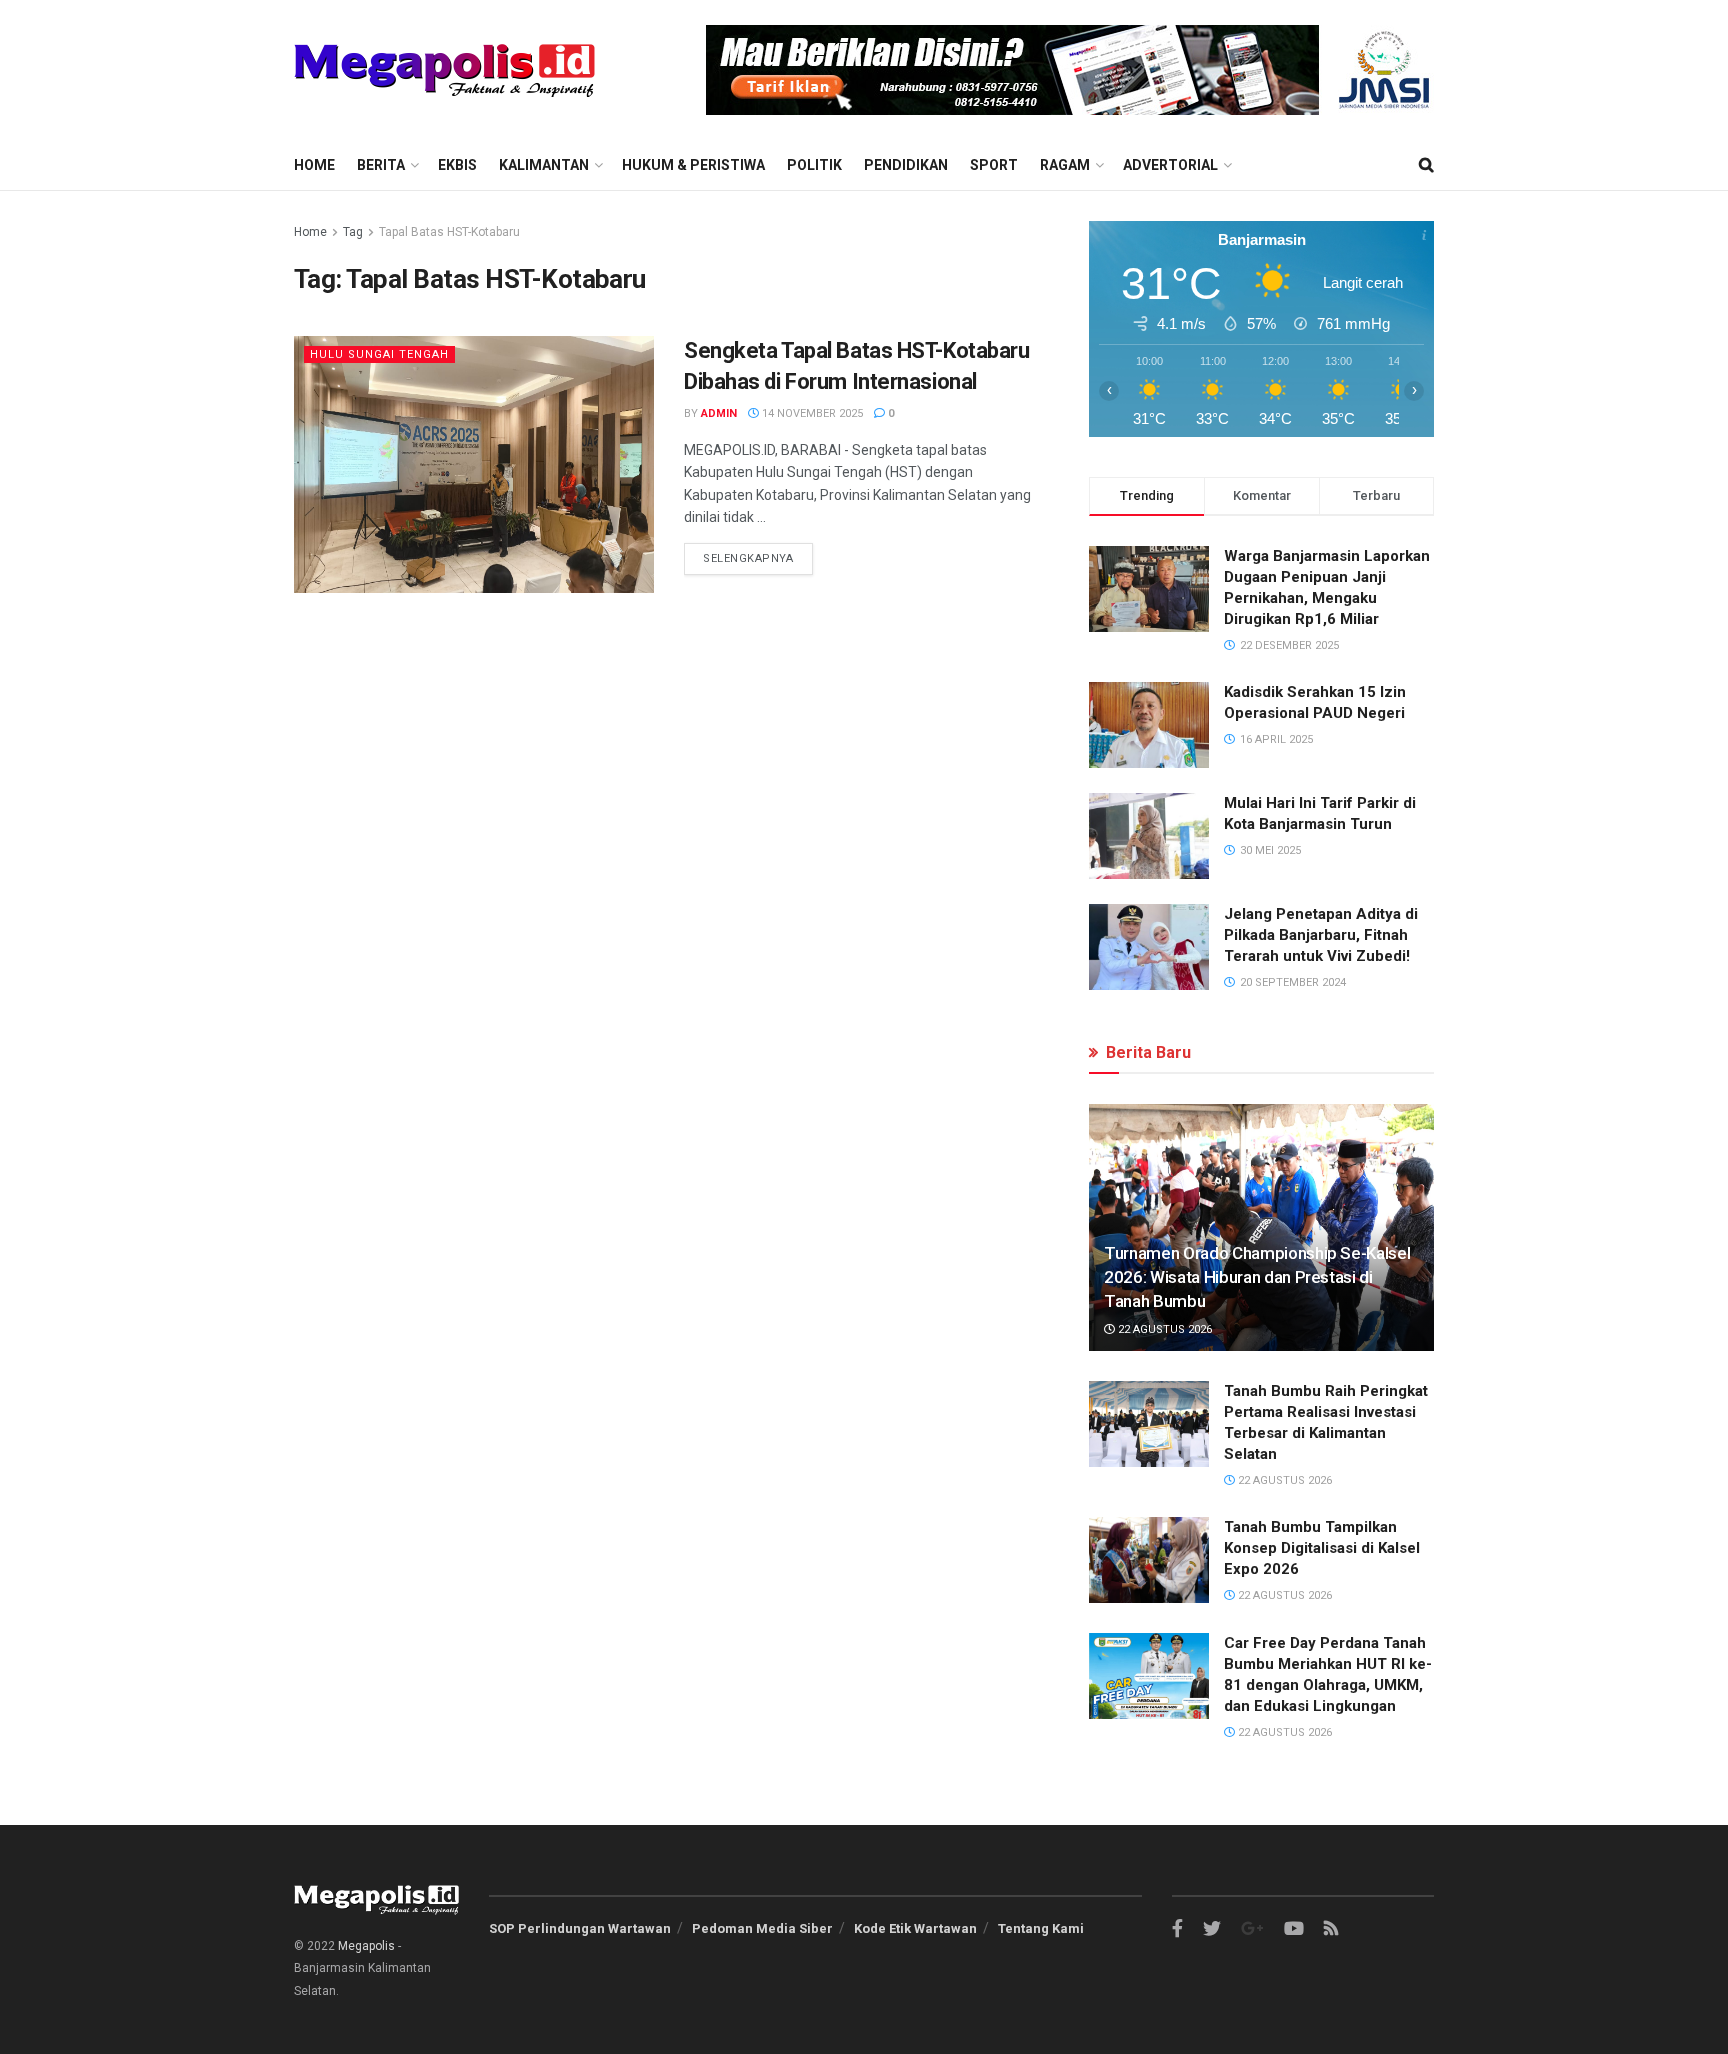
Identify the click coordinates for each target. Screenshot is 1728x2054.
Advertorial (1170, 165)
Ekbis (457, 165)
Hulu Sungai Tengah (379, 354)
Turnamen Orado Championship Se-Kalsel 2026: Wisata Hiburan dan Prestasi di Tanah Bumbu (1257, 1277)
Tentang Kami (1041, 1928)
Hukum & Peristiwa (693, 165)
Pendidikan (906, 165)
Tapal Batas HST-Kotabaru (449, 232)
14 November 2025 (811, 413)
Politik (814, 165)
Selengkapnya (748, 558)
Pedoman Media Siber (762, 1928)
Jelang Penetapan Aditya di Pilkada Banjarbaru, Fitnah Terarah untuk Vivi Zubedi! (1321, 935)
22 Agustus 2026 (1163, 1329)
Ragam (1065, 165)
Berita (381, 165)
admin (719, 413)
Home (314, 165)
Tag (353, 232)
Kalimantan (544, 165)
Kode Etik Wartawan (915, 1928)
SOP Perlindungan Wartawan (580, 1928)
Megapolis (366, 1946)
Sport (994, 165)
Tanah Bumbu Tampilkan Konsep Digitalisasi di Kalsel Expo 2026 (1322, 1548)
